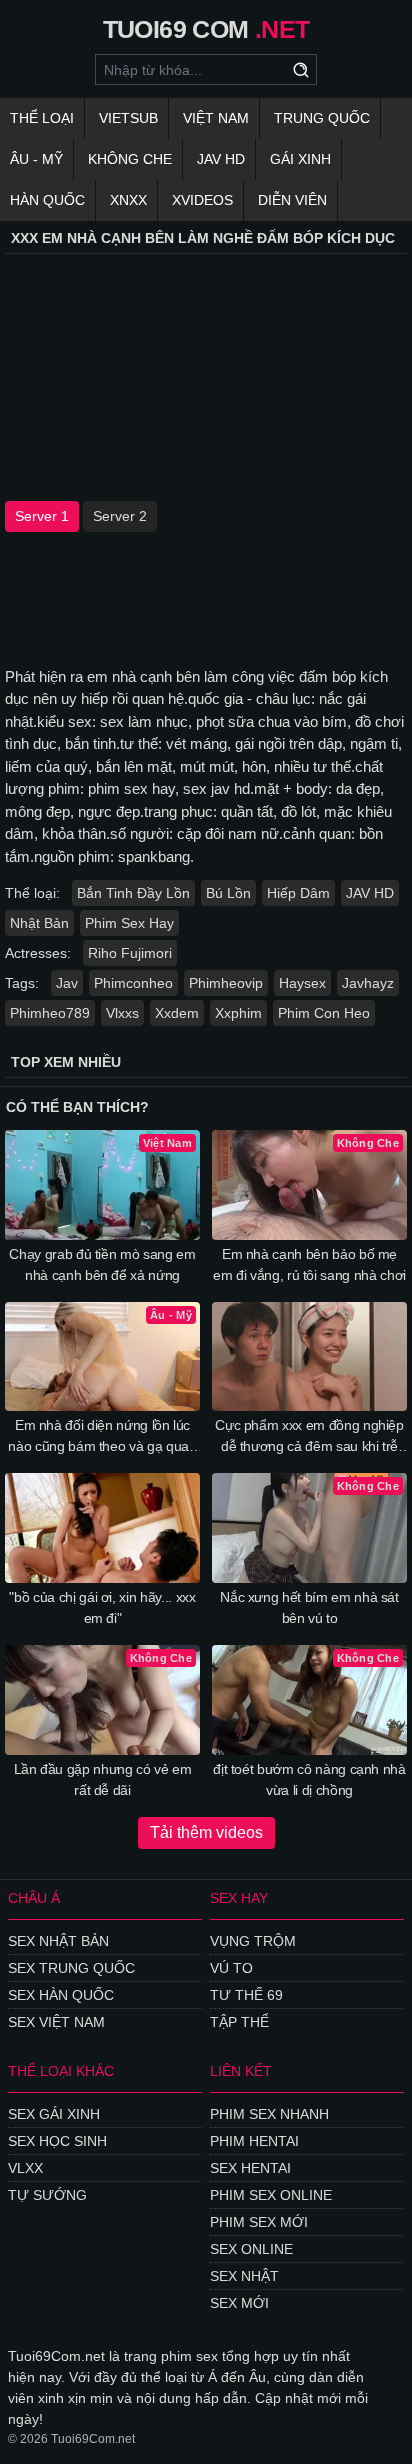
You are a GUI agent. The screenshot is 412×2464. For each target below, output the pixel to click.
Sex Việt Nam (56, 2022)
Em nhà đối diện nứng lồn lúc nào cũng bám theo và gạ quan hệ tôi (102, 1437)
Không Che (130, 159)
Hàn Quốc (47, 200)
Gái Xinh (300, 159)
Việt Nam (216, 118)
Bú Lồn (228, 893)
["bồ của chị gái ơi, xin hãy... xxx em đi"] (102, 1528)
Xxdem (177, 1013)
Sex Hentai (250, 2168)
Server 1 (42, 516)
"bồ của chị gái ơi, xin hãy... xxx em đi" (102, 1607)
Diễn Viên (292, 200)
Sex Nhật (244, 2276)
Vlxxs (122, 1013)
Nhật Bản (39, 923)
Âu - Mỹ (36, 159)
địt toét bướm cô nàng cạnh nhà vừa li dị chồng (309, 1779)
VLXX (25, 2168)
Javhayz (368, 983)
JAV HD (221, 159)
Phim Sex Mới (259, 2222)
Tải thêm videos (206, 1832)
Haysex (302, 983)
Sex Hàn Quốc (61, 1995)
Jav (67, 983)
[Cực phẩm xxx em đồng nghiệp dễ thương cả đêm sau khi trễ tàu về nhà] (309, 1357)
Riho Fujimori (130, 953)
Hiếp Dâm (298, 893)
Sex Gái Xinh (54, 2114)
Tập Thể (239, 2022)
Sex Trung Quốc (71, 1968)
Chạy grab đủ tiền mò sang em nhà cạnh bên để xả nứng (102, 1264)
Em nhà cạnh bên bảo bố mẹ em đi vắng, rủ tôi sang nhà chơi (309, 1264)
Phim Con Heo (324, 1013)
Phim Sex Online (271, 2195)
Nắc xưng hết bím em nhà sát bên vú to (309, 1607)
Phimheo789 (50, 1013)
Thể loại (42, 118)
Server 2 (120, 516)
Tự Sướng (47, 2195)
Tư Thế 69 (246, 1995)
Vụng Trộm (253, 1941)
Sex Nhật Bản (58, 1941)
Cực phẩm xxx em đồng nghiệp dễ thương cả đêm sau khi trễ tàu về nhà (309, 1437)
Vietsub (128, 118)
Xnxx (128, 200)
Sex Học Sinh (57, 2141)
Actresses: (38, 953)
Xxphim (238, 1013)
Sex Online (251, 2249)
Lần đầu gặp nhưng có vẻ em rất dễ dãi (103, 1779)
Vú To (231, 1968)
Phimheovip (226, 983)
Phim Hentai (254, 2141)
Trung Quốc (322, 118)
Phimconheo (133, 983)
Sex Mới (239, 2303)
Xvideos (202, 200)
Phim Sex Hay (129, 923)
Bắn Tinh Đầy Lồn (133, 893)
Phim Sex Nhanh (269, 2114)
